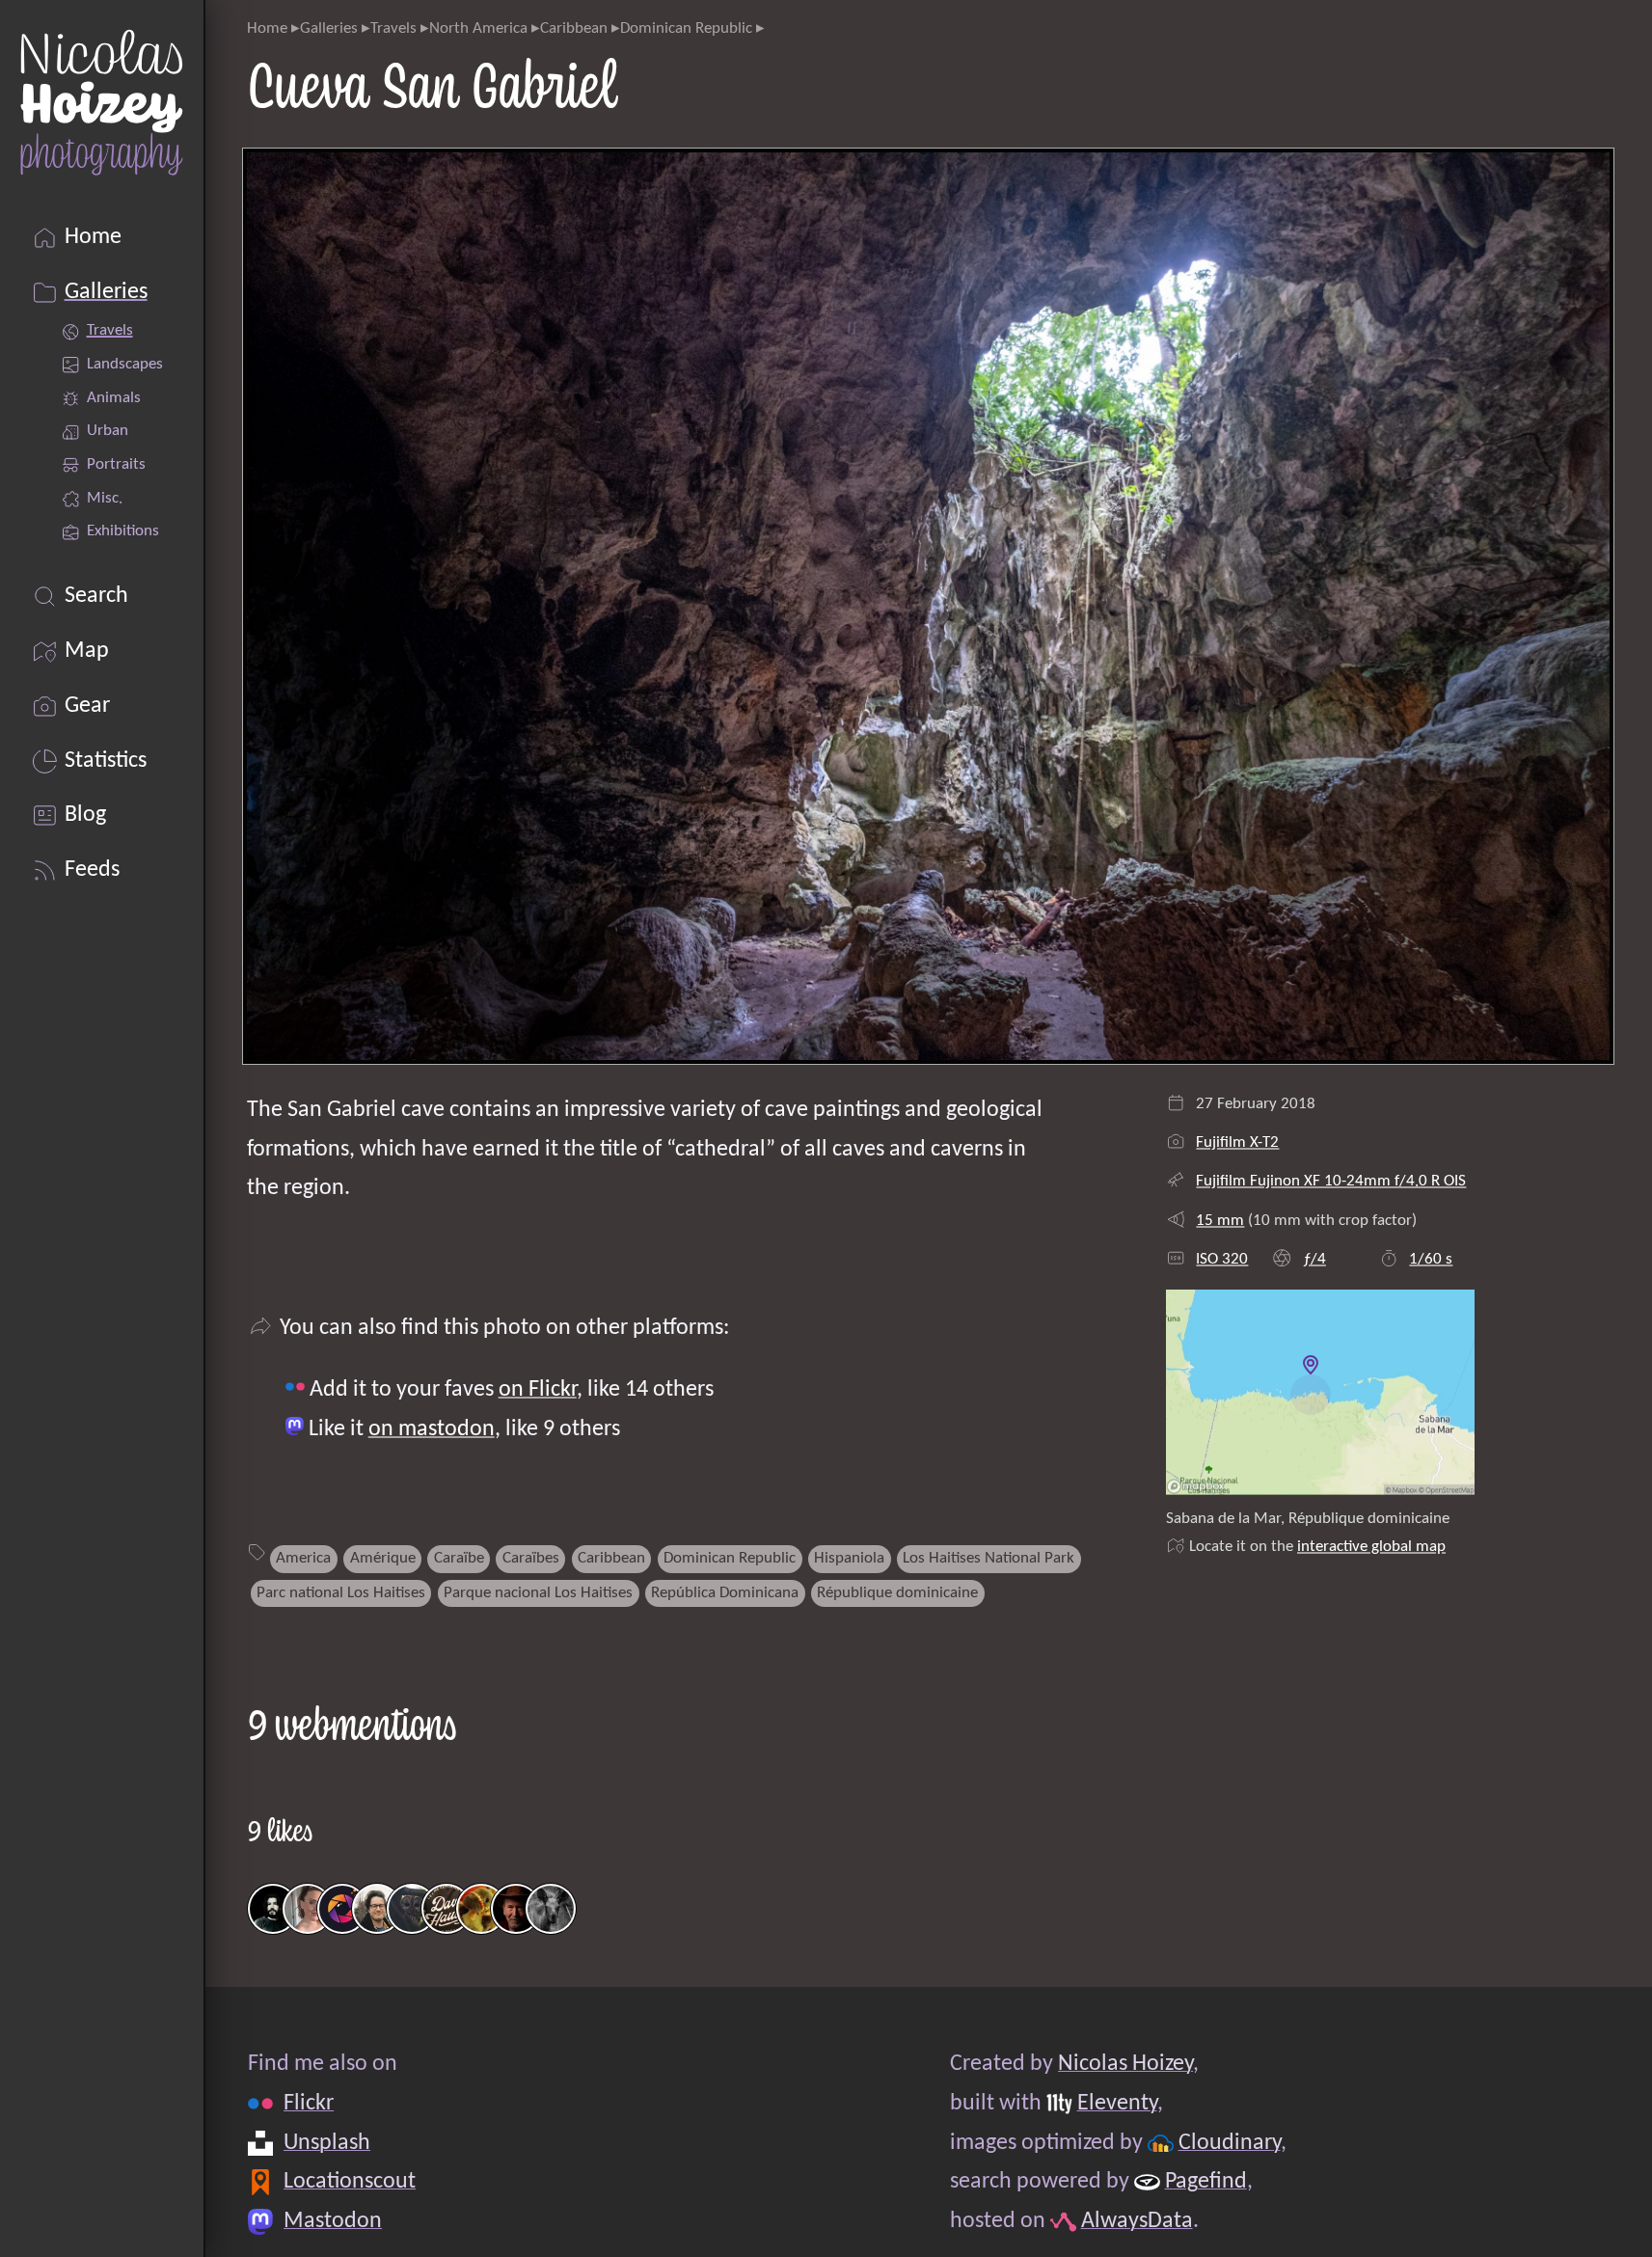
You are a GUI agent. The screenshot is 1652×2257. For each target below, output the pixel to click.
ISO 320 (1222, 1259)
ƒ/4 (1314, 1259)
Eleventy (1116, 2104)
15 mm (1220, 1221)
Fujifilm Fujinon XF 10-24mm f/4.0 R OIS (1331, 1181)
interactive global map (1371, 1547)
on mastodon (432, 1429)
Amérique (383, 1558)
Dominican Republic (686, 28)
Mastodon (333, 2221)
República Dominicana (725, 1593)
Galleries (329, 28)
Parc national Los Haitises (341, 1593)
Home (267, 28)
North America (478, 28)
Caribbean (574, 28)
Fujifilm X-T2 (1237, 1142)
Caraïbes (531, 1558)
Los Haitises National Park (988, 1558)
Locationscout (350, 2183)
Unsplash (327, 2143)
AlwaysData (1136, 2221)
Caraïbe (459, 1558)
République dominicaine (897, 1593)
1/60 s (1431, 1259)
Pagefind (1205, 2183)
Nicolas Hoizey (1125, 2064)
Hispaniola (849, 1558)
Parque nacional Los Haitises (538, 1593)
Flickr (309, 2104)
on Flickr (538, 1390)
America (303, 1558)
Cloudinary (1229, 2143)
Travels (393, 28)
